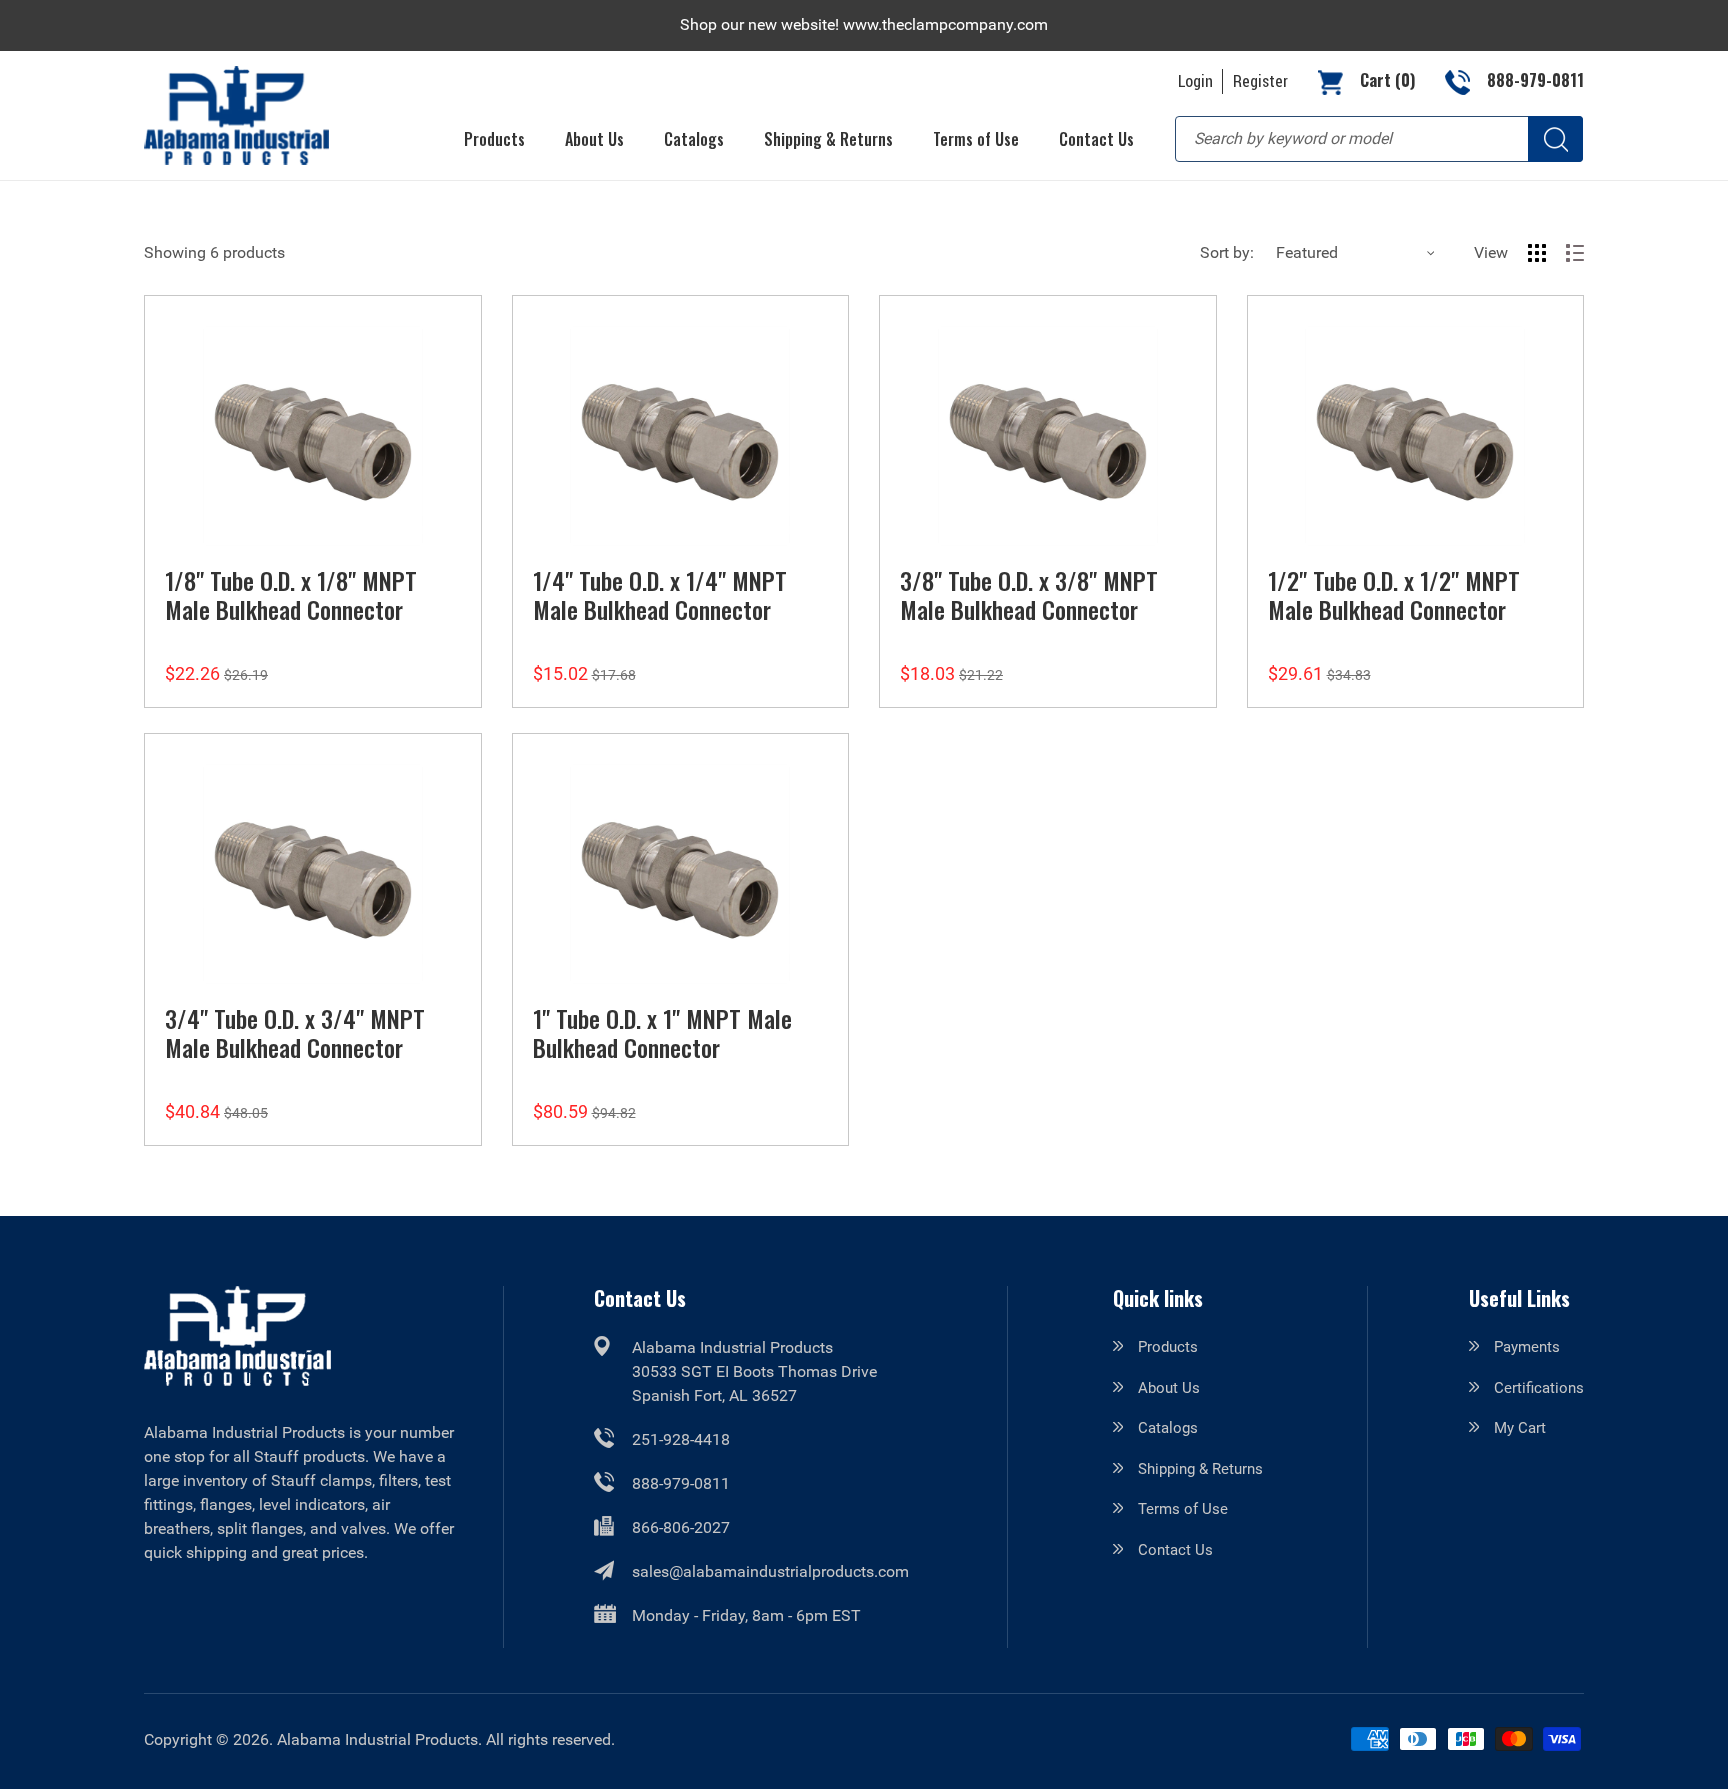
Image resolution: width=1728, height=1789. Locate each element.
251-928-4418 (681, 1439)
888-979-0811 (681, 1483)
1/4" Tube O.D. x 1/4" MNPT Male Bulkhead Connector (660, 594)
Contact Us (1175, 1550)
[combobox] (1379, 139)
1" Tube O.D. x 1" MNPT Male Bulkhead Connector (662, 1032)
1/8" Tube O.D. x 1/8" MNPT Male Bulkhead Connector (291, 594)
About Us (1169, 1388)
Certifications (1539, 1388)
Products (1168, 1347)
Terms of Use (1183, 1509)
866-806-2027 (681, 1527)
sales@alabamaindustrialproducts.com (770, 1571)
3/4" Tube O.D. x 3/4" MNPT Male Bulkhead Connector (295, 1032)
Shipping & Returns (1200, 1469)
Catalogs (1168, 1428)
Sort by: (1227, 252)
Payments (1527, 1347)
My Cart (1520, 1428)
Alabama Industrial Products (377, 1739)
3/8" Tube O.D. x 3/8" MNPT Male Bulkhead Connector (1029, 594)
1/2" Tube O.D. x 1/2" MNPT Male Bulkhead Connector (1394, 594)
